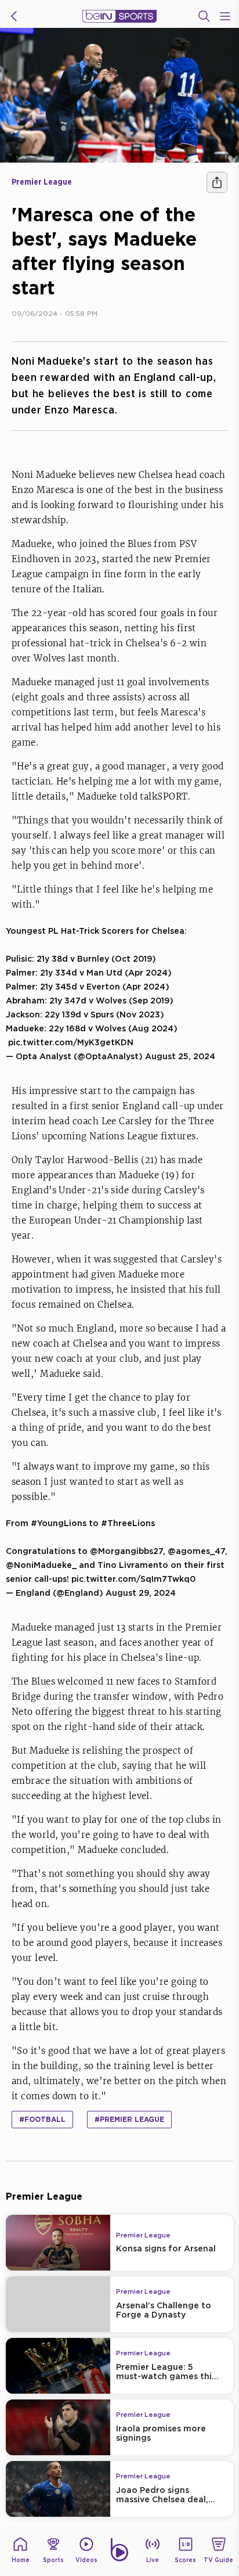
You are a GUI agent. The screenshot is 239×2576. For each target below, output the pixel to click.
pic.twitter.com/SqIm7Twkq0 (133, 1579)
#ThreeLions (128, 1523)
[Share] (217, 182)
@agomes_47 (196, 1551)
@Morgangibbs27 (126, 1551)
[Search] (204, 16)
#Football (42, 2119)
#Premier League (129, 2119)
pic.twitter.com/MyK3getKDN (71, 1042)
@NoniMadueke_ (41, 1565)
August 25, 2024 (180, 1056)
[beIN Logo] (119, 16)
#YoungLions (59, 1523)
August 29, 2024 (141, 1593)
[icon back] (14, 16)
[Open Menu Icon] (225, 16)
